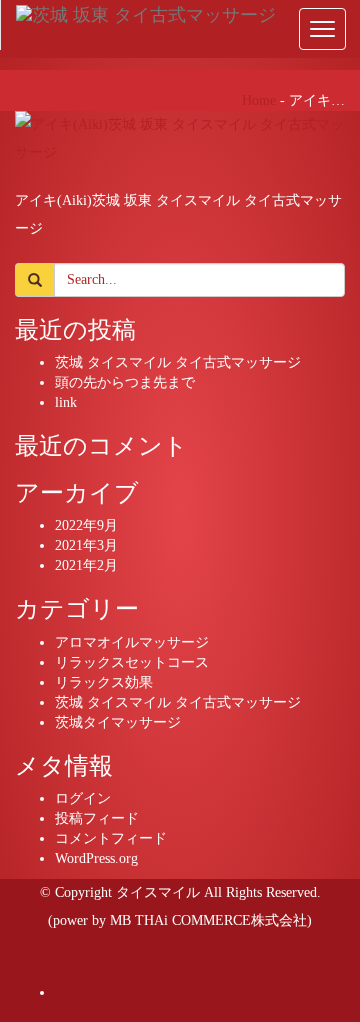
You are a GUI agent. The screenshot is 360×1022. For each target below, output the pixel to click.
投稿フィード (97, 818)
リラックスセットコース (132, 662)
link (66, 402)
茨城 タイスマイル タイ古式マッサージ (178, 362)
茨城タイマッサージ (118, 722)
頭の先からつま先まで (125, 382)
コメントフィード (111, 838)
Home (259, 100)
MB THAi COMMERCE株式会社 (208, 920)
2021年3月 (86, 545)
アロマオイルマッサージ (132, 642)
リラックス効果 (104, 682)
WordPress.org (96, 858)
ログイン (83, 798)
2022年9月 (86, 525)
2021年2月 (86, 565)
